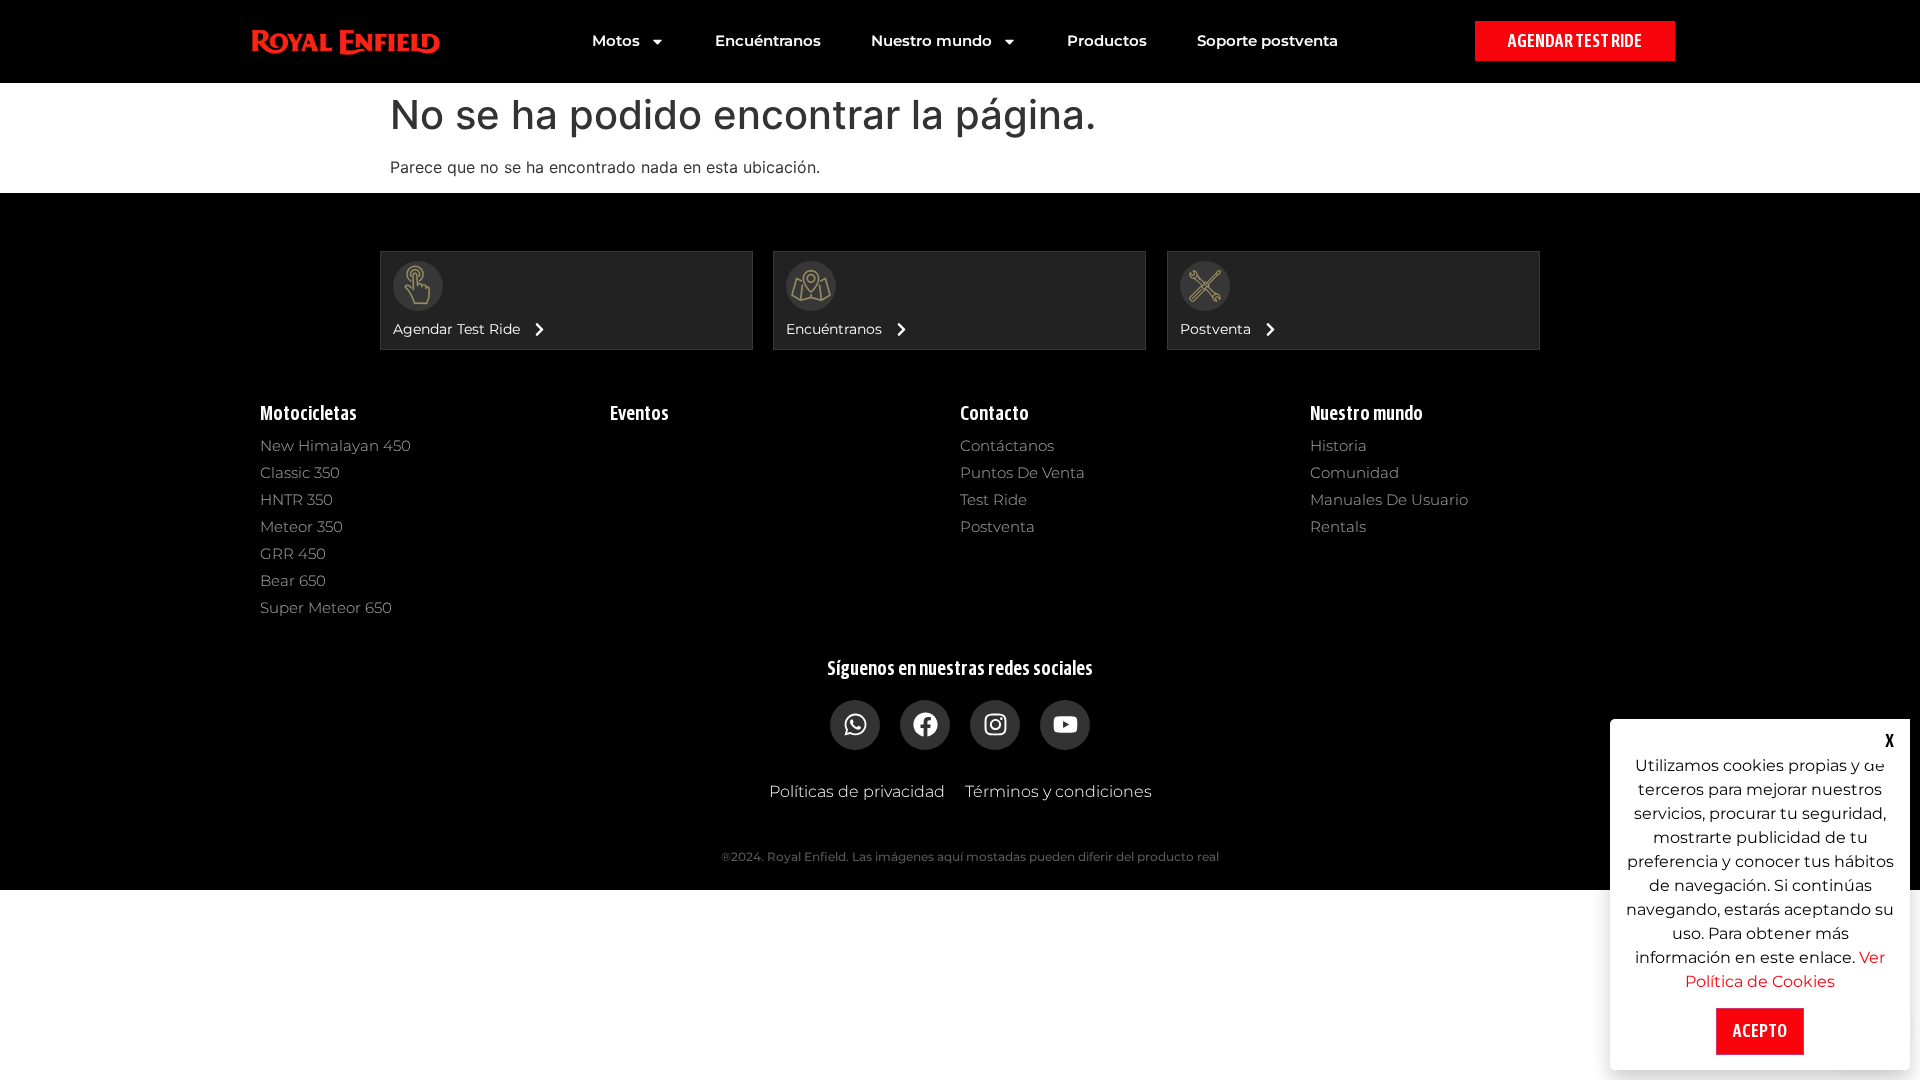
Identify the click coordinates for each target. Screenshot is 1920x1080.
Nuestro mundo (931, 40)
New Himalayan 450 (335, 445)
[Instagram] (995, 725)
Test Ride (993, 499)
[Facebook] (925, 725)
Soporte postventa (1267, 40)
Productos (1107, 40)
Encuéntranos (768, 40)
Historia (1338, 445)
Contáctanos (1007, 445)
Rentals (1338, 526)
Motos (616, 40)
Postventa (997, 526)
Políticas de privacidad (857, 791)
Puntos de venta (1022, 472)
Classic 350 (300, 472)
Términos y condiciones (1058, 791)
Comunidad (1354, 472)
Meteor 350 (301, 526)
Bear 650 (293, 580)
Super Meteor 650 (326, 607)
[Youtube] (1065, 725)
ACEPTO (1760, 1031)
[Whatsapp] (855, 725)
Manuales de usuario (1389, 499)
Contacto (994, 413)
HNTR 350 (296, 499)
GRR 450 (293, 553)
